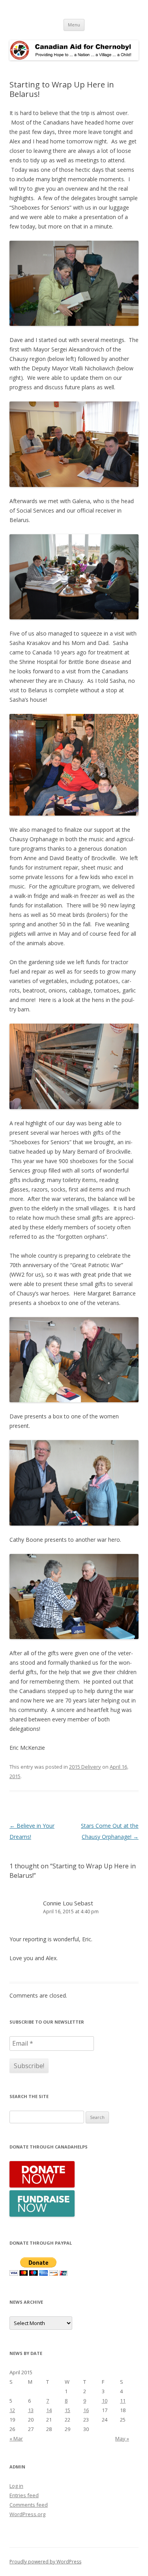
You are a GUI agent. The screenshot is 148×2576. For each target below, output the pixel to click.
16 (86, 2410)
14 (49, 2410)
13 (31, 2410)
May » (122, 2438)
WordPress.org (27, 2514)
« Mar (16, 2438)
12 (12, 2410)
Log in (16, 2486)
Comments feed (29, 2505)
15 (67, 2410)
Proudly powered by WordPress (45, 2562)
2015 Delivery (85, 1767)
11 (123, 2401)
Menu (74, 25)
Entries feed (24, 2495)
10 (105, 2401)
